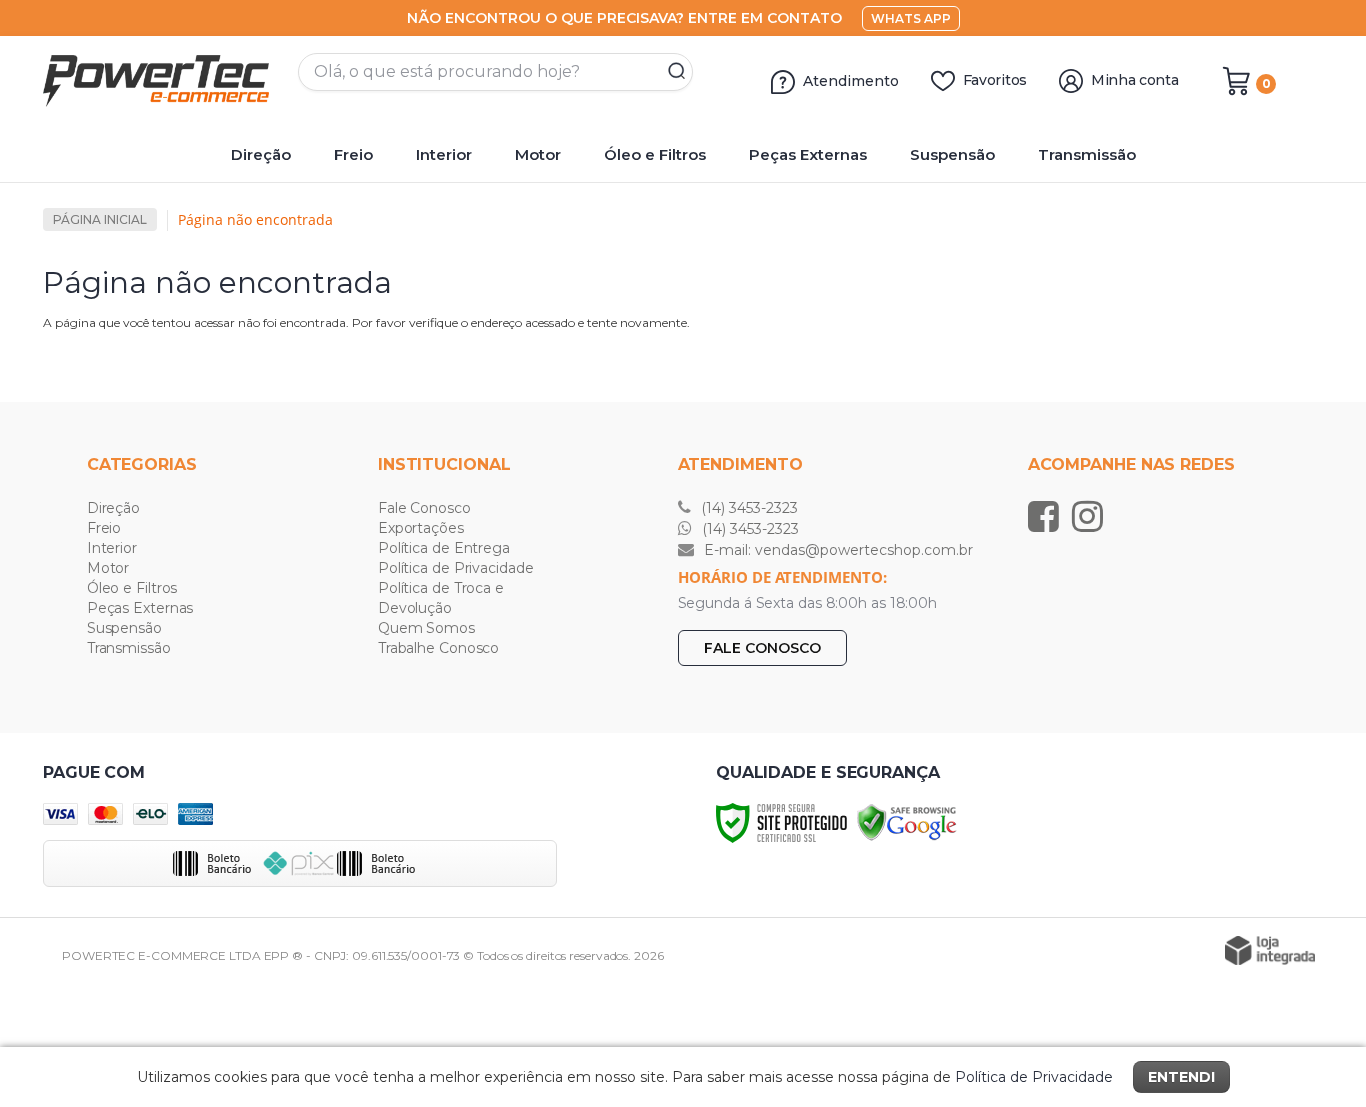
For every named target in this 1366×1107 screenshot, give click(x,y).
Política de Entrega (444, 548)
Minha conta (1135, 80)
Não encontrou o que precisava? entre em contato (624, 18)
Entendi (1181, 1077)
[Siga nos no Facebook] (1048, 516)
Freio (104, 528)
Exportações (421, 528)
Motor (108, 568)
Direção (113, 508)
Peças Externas (140, 608)
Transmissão (129, 648)
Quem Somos (426, 628)
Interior (112, 548)
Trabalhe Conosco (438, 648)
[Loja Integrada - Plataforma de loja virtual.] (1270, 950)
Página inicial (100, 219)
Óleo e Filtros (132, 588)
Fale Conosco (424, 508)
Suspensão (124, 628)
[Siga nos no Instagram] (1092, 516)
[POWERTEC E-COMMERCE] (163, 81)
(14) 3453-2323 (747, 508)
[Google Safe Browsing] (907, 821)
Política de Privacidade (456, 568)
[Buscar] (670, 72)
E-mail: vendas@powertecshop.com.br (836, 550)
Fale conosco (762, 648)
